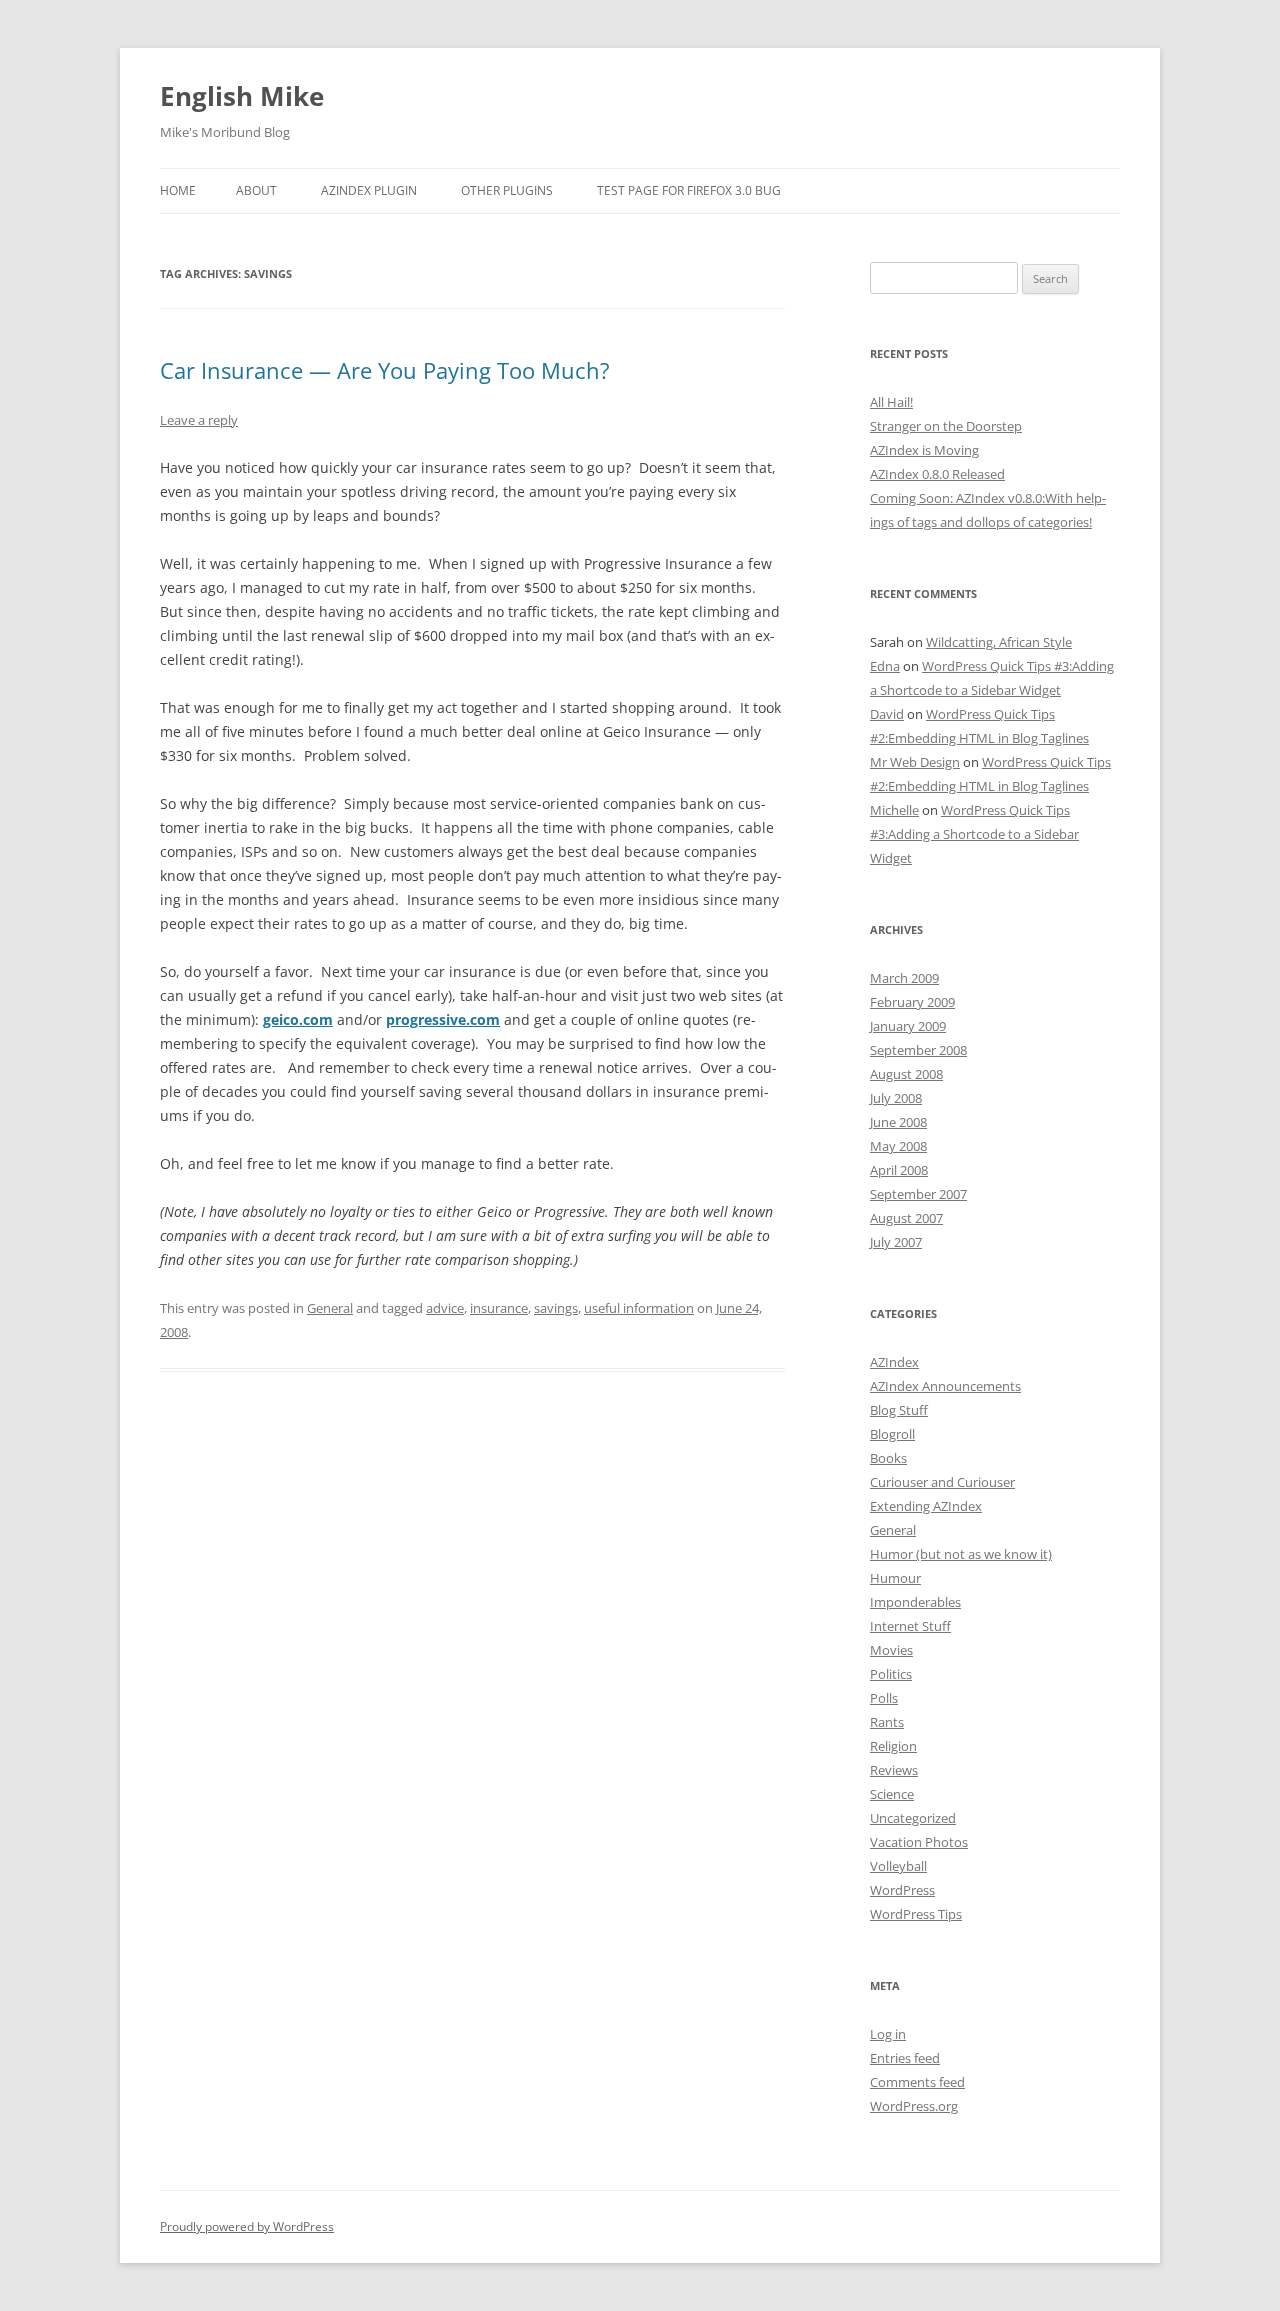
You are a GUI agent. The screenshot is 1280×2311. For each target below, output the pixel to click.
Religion (893, 1746)
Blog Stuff (899, 1410)
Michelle (894, 810)
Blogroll (892, 1434)
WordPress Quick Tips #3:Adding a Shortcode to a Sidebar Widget (974, 834)
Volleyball (898, 1866)
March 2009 (904, 978)
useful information (639, 1308)
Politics (891, 1674)
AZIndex (894, 1362)
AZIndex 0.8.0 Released (937, 474)
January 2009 (908, 1026)
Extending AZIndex (926, 1506)
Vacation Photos (919, 1842)
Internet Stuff (910, 1626)
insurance (499, 1308)
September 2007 (918, 1194)
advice (445, 1308)
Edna (885, 666)
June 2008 (898, 1122)
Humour (895, 1578)
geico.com (298, 1019)
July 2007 (896, 1242)
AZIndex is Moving (924, 450)
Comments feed (917, 2082)
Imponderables (915, 1602)
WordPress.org (914, 2106)
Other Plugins (507, 190)
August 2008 (906, 1074)
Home (178, 190)
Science (892, 1794)
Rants (887, 1722)
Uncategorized (913, 1818)
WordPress (902, 1890)
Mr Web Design (915, 762)
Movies (891, 1650)
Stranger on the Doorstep (946, 426)
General (330, 1308)
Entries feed (905, 2058)
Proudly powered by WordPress (247, 2226)
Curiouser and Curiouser (942, 1482)
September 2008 (918, 1050)
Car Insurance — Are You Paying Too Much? (385, 370)
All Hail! (891, 402)
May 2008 (898, 1146)
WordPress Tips (916, 1914)
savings (556, 1308)
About (256, 190)
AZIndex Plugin (369, 190)
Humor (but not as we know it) (961, 1554)
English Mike (242, 96)
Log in (888, 2034)
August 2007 (906, 1218)
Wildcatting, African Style (999, 642)
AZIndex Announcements (945, 1386)
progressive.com (443, 1019)
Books (888, 1458)
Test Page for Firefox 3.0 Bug (689, 190)
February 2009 (912, 1002)
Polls (884, 1698)
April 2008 (899, 1170)
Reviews (894, 1770)
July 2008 (896, 1098)
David (887, 714)
